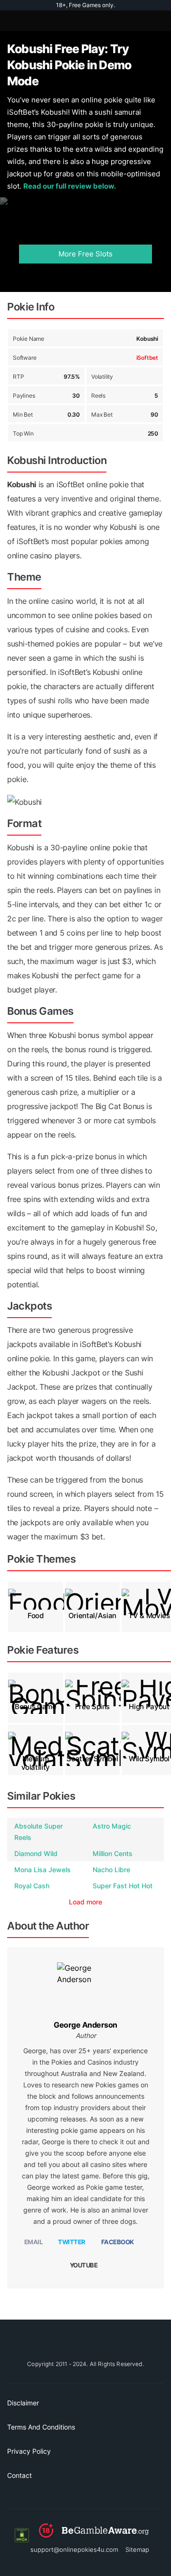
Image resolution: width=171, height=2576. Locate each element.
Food (36, 1616)
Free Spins (93, 1707)
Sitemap (137, 2549)
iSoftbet (147, 358)
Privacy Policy (29, 2451)
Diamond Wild (36, 1853)
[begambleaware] (94, 2535)
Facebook (118, 2242)
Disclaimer (23, 2403)
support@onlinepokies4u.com (74, 2549)
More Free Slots (85, 254)
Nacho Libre (111, 1870)
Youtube (84, 2265)
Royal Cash (32, 1886)
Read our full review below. (70, 186)
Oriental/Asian (92, 1616)
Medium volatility (36, 1763)
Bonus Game (36, 1707)
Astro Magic (112, 1826)
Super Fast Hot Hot (123, 1886)
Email (33, 2242)
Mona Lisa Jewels (43, 1870)
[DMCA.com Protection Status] (22, 2535)
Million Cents (113, 1853)
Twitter (72, 2242)
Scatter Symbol (92, 1759)
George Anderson (85, 2025)
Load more (85, 1902)
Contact (19, 2475)
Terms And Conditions (41, 2427)
